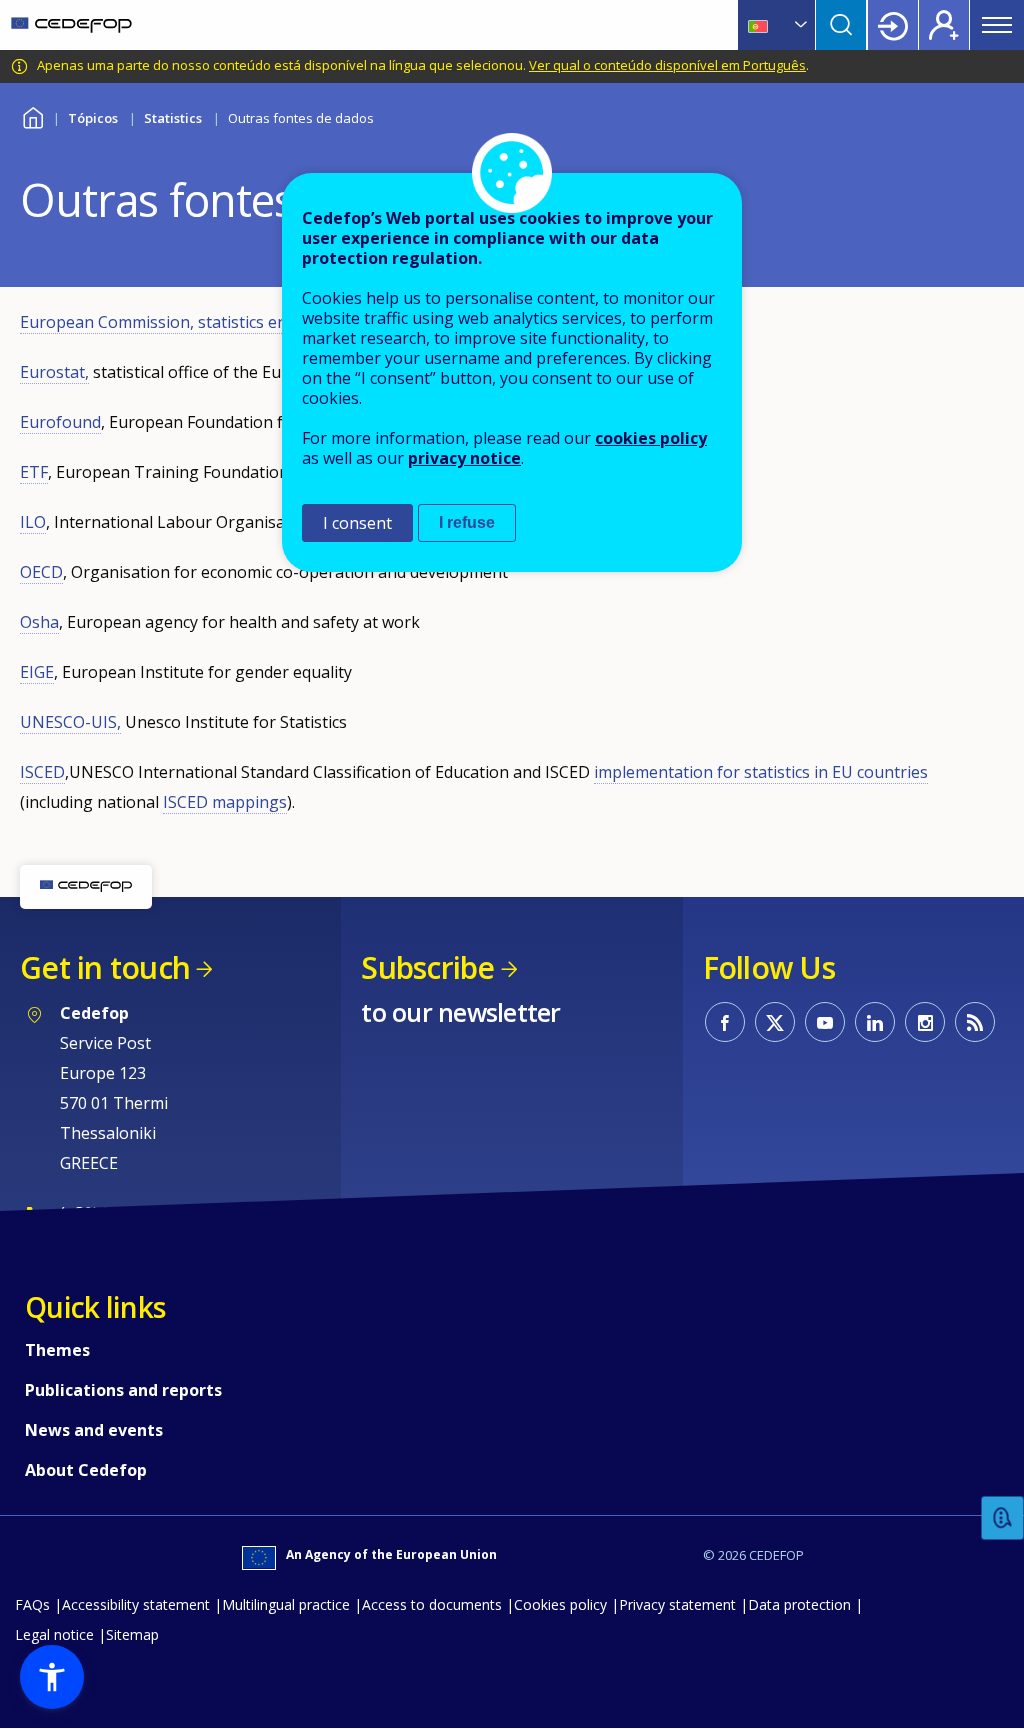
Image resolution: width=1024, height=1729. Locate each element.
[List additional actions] (799, 25)
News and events (94, 1430)
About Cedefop (86, 1470)
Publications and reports (123, 1390)
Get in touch (105, 967)
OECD (41, 572)
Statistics (173, 118)
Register (944, 25)
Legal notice (54, 1634)
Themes (57, 1350)
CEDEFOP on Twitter (775, 1022)
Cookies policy (560, 1604)
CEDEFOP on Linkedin (875, 1022)
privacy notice (464, 458)
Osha (39, 622)
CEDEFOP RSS (975, 1022)
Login (893, 25)
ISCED (42, 772)
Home (32, 115)
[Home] (71, 25)
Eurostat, (54, 372)
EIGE (37, 672)
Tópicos (93, 118)
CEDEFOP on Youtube (825, 1022)
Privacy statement (677, 1604)
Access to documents (432, 1604)
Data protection (799, 1604)
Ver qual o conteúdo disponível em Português (667, 65)
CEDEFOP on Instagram (925, 1022)
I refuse (467, 522)
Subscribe (427, 967)
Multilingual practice (286, 1604)
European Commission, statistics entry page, (187, 322)
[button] (52, 1677)
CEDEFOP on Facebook (725, 1022)
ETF (34, 472)
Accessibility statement (136, 1604)
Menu (997, 25)
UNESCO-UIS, (70, 722)
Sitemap (132, 1634)
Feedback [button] (1003, 1518)
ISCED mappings (225, 802)
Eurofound (60, 422)
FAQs (32, 1604)
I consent (357, 523)
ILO (33, 522)
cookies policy (651, 438)
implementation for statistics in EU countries (761, 772)
